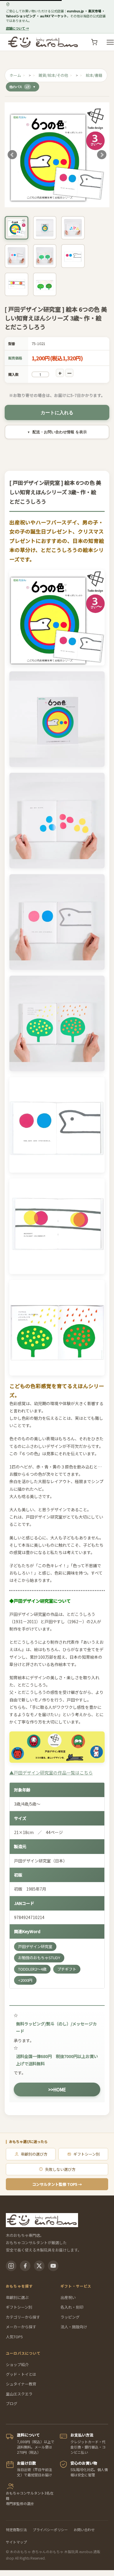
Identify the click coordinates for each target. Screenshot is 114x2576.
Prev (12, 155)
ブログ (12, 2403)
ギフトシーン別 (87, 2154)
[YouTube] (53, 2266)
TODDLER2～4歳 (32, 1969)
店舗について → (17, 28)
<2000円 (25, 1980)
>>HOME (57, 2090)
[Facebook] (25, 2266)
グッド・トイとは (21, 2374)
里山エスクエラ (19, 2394)
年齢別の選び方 (34, 2154)
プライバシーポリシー (50, 2530)
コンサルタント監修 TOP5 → (57, 2184)
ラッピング (70, 2317)
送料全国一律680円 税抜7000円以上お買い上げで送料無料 (57, 2060)
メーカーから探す (21, 2327)
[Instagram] (11, 2266)
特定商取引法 (16, 2530)
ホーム (15, 75)
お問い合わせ (84, 2530)
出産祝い (68, 2297)
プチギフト (67, 1969)
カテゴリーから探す (23, 2317)
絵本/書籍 (94, 75)
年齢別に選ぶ (17, 2297)
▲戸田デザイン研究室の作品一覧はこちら (51, 1773)
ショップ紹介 (17, 2364)
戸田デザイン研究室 (35, 1946)
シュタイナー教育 (21, 2384)
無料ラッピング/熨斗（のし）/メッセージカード (56, 2027)
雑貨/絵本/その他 (53, 75)
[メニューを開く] (110, 42)
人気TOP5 (14, 2337)
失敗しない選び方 (60, 2169)
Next (102, 155)
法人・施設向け (74, 2327)
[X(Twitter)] (39, 2266)
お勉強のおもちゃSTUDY (39, 1958)
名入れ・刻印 (72, 2307)
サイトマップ (16, 2542)
